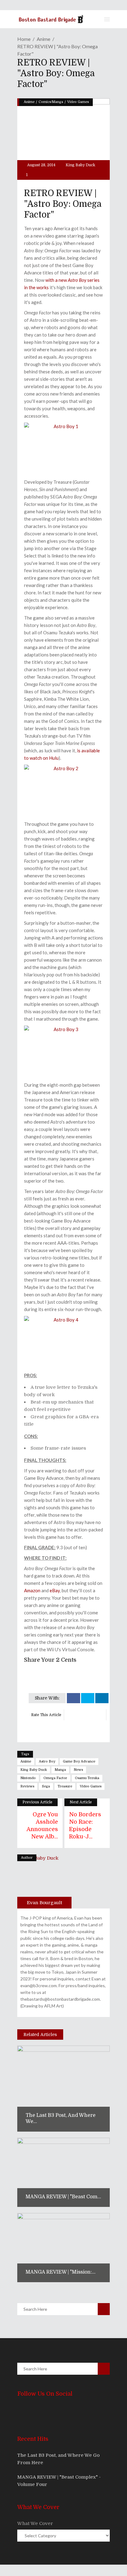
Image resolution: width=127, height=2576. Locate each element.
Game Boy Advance (79, 1761)
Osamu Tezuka (87, 1778)
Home (24, 39)
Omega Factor (55, 1778)
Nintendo (28, 1778)
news (78, 1770)
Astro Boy (47, 1761)
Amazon (32, 1590)
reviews (27, 1786)
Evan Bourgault (45, 1903)
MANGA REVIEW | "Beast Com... (63, 2197)
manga (60, 1770)
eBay (55, 1590)
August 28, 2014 (41, 165)
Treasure (65, 1786)
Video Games (78, 102)
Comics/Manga (51, 102)
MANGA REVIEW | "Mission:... (61, 2272)
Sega (46, 1786)
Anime (43, 39)
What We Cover (35, 2523)
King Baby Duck (80, 165)
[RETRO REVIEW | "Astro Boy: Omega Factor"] (44, 1881)
